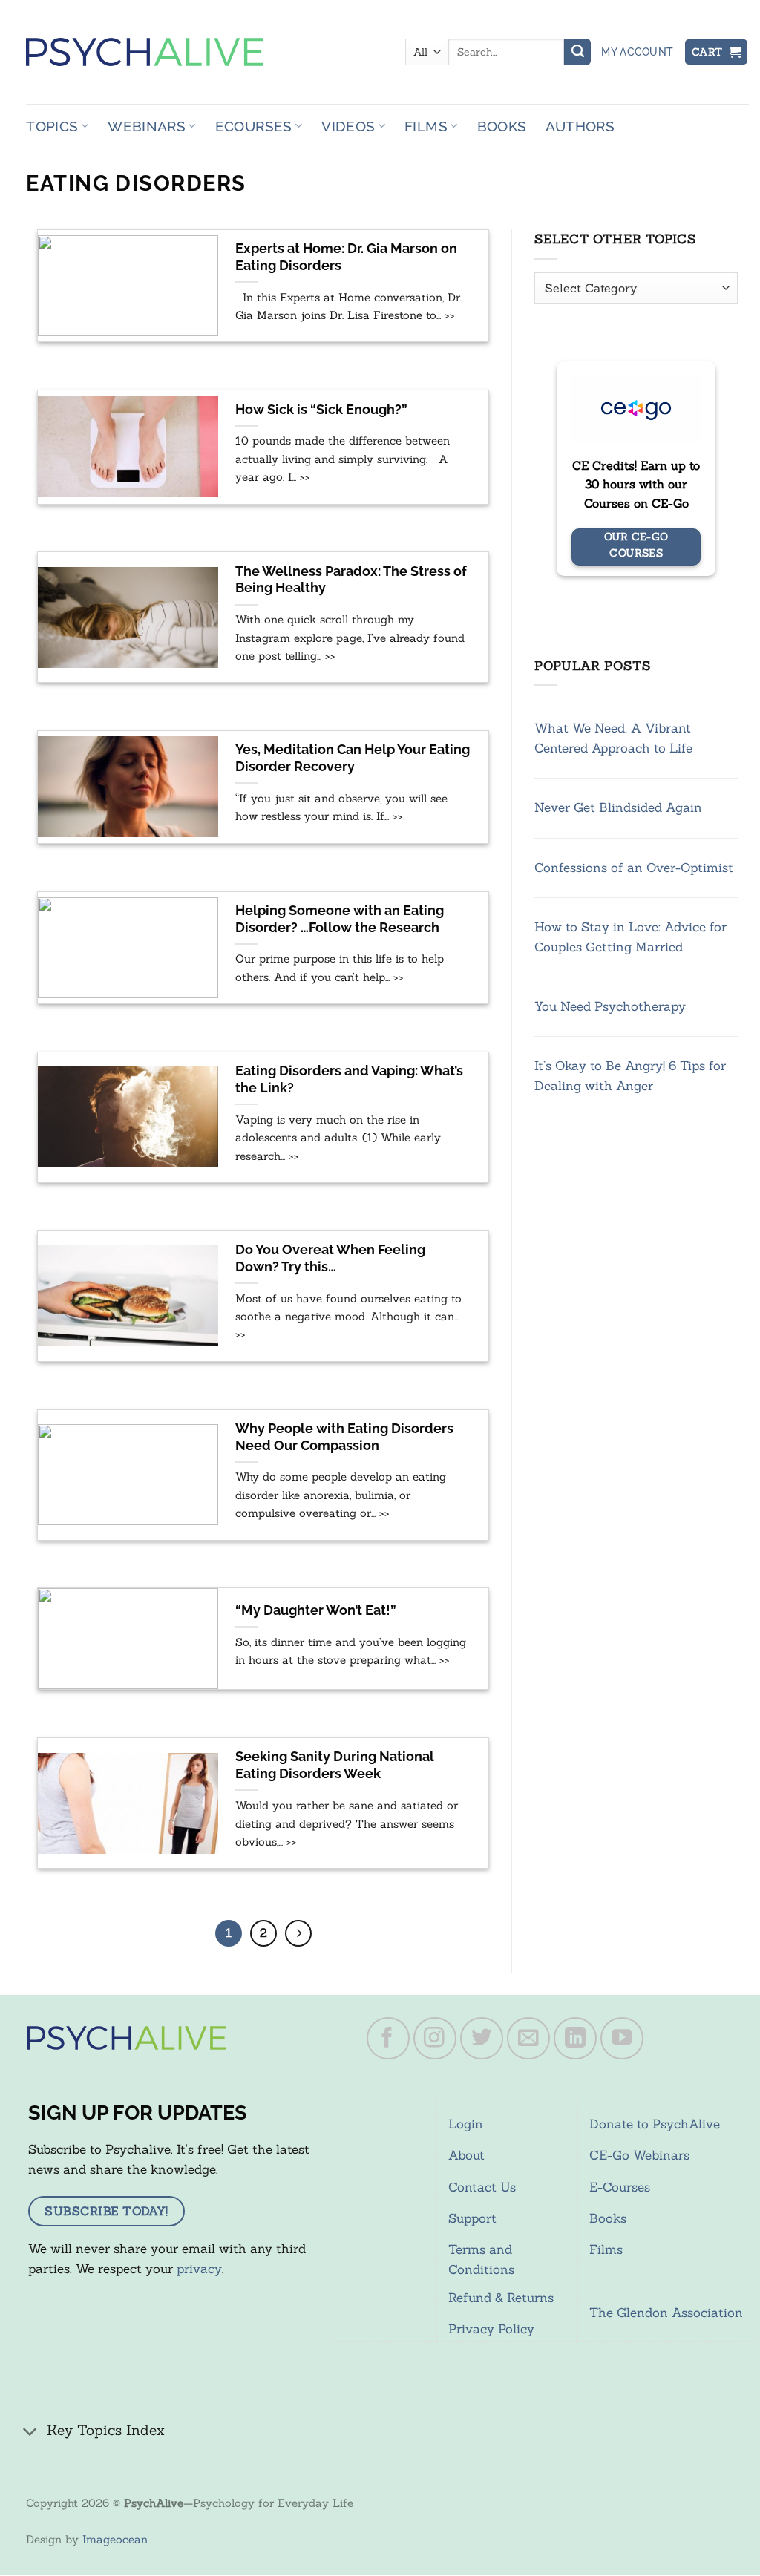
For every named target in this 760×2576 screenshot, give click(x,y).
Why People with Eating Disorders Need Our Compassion (344, 1437)
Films (426, 126)
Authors (580, 126)
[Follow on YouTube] (622, 2039)
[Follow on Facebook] (388, 2039)
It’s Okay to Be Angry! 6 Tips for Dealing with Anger (630, 1076)
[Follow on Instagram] (435, 2039)
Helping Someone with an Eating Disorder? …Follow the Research (340, 919)
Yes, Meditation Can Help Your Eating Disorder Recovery (353, 758)
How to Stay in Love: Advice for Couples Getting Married (630, 937)
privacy (199, 2269)
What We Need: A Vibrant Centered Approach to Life (613, 738)
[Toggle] (30, 2432)
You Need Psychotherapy (610, 1006)
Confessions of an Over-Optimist (634, 868)
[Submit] (577, 52)
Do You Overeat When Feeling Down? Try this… (330, 1258)
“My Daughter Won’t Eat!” (316, 1610)
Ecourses (254, 126)
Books (502, 126)
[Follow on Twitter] (482, 2039)
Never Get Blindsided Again (618, 807)
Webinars (147, 126)
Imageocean (115, 2539)
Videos (348, 126)
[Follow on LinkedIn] (575, 2039)
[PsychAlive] (145, 52)
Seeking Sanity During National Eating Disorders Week (335, 1765)
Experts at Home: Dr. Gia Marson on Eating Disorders (346, 257)
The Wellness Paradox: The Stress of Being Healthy (351, 580)
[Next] (298, 1933)
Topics (52, 126)
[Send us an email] (528, 2039)
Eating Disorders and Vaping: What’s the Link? (349, 1079)
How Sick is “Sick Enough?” (321, 410)
